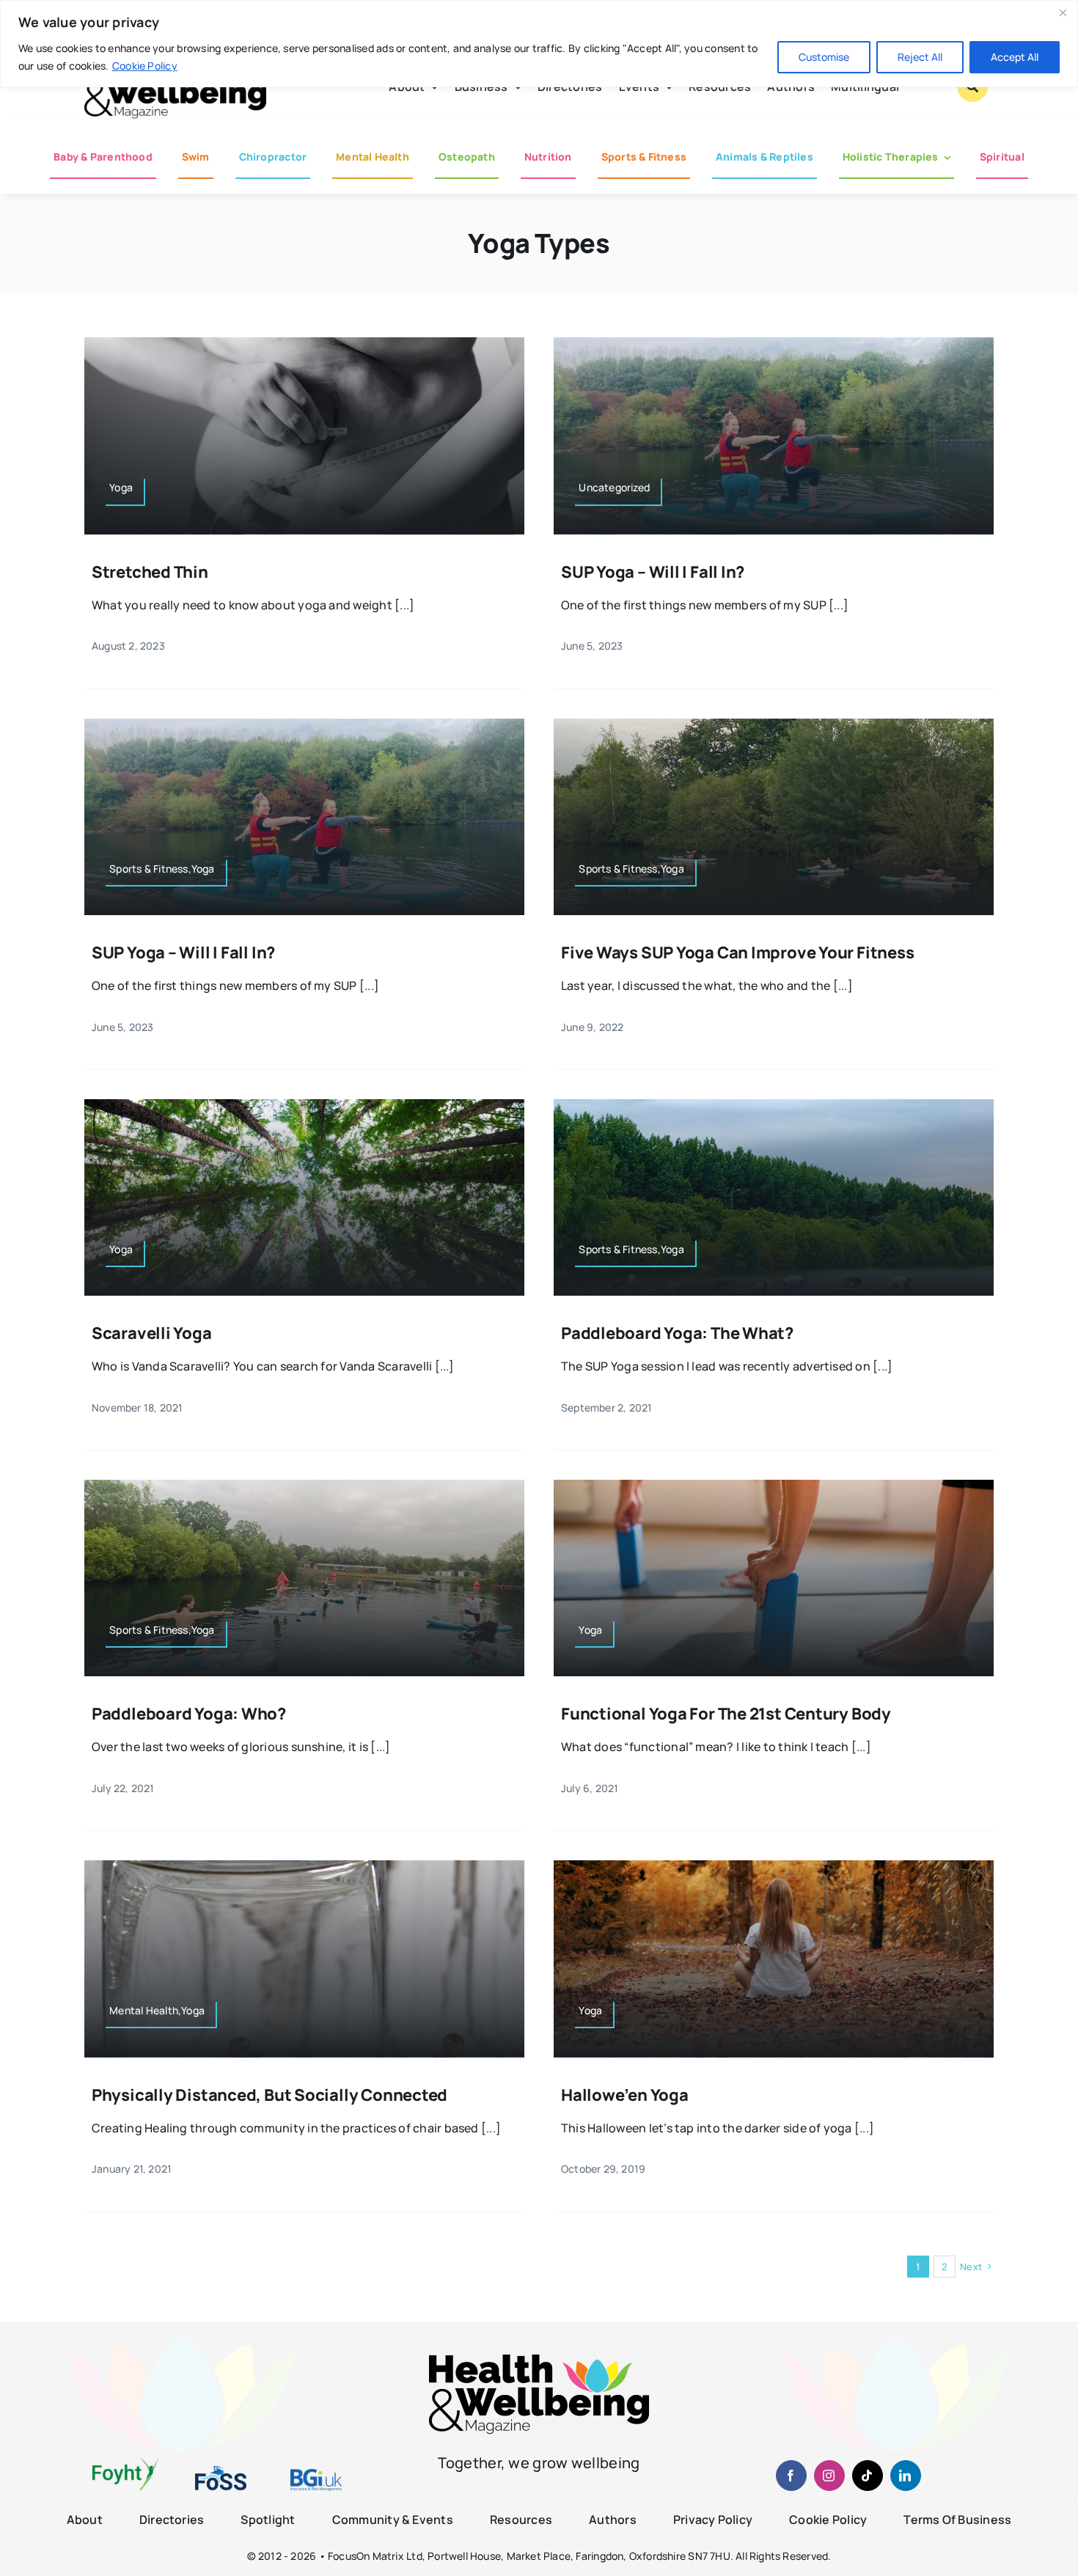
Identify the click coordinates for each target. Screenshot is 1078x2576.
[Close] (1063, 12)
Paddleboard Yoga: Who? (189, 1714)
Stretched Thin (150, 572)
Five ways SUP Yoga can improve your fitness (738, 953)
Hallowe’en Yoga (625, 2095)
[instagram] (829, 2476)
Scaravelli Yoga (152, 1333)
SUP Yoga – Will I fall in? (653, 572)
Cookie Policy (145, 66)
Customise (824, 57)
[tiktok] (868, 2476)
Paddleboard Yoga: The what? (677, 1333)
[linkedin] (906, 2476)
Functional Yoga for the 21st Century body (726, 1714)
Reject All (920, 57)
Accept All (1015, 57)
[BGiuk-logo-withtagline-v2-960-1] (316, 2475)
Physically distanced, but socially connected (269, 2095)
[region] (539, 44)
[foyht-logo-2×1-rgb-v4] (125, 2464)
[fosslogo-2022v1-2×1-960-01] (221, 2471)
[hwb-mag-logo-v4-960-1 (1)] (539, 2360)
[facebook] (791, 2476)
